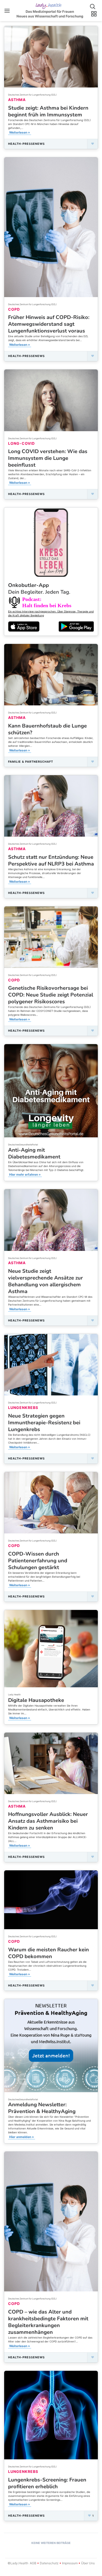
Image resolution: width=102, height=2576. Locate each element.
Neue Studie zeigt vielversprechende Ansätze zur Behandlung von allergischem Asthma (46, 1281)
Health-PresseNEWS (26, 144)
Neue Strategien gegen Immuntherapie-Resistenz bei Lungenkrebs (44, 1423)
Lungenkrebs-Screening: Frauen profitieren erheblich (47, 2483)
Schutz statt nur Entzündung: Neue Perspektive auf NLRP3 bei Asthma (51, 860)
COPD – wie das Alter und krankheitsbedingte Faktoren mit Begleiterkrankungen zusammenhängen (48, 2322)
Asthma (17, 100)
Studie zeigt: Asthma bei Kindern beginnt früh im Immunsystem (48, 111)
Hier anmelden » (22, 2137)
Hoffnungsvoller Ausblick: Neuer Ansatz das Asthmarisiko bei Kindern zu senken (48, 1821)
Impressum (70, 2563)
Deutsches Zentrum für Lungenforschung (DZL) (32, 95)
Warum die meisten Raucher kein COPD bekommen (49, 1953)
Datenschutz (49, 2563)
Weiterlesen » (20, 132)
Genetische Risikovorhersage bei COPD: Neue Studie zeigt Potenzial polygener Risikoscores (51, 995)
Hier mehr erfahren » (25, 1174)
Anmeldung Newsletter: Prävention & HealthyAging (42, 2108)
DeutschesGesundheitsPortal (23, 1145)
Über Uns (87, 2563)
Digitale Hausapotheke (36, 1700)
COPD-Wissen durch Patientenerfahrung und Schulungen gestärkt (38, 1561)
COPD (14, 309)
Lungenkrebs (23, 1408)
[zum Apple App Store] (24, 626)
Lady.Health (14, 1695)
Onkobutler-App (39, 589)
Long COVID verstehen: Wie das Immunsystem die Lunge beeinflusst (48, 458)
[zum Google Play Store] (76, 626)
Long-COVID (21, 443)
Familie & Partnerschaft (31, 762)
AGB (33, 2563)
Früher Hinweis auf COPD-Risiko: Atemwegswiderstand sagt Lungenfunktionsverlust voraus (49, 324)
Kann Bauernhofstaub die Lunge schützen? (47, 729)
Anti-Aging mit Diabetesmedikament (34, 1153)
